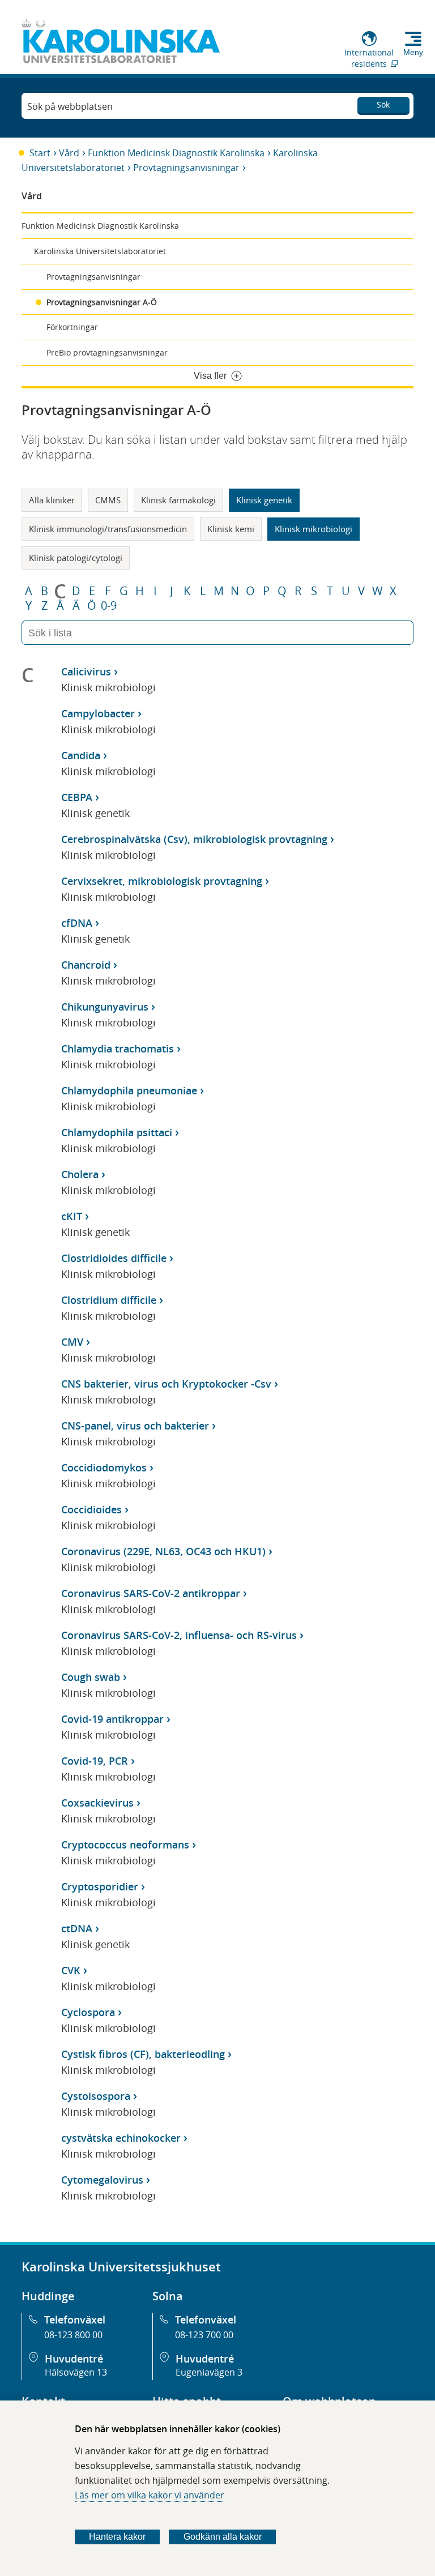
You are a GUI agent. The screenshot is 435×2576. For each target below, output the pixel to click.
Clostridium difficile (109, 1300)
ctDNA (77, 1928)
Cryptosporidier (100, 1886)
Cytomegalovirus (102, 2180)
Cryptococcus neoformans (125, 1845)
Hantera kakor (117, 2537)
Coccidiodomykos (104, 1467)
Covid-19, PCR (95, 1761)
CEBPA (77, 797)
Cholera (80, 1174)
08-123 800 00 (73, 2335)
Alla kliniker (52, 500)
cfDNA (77, 923)
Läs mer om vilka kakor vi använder (150, 2495)
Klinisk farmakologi (178, 500)
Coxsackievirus (97, 1803)
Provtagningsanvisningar (186, 168)
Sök (383, 104)
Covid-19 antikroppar (112, 1719)
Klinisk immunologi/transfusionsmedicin (108, 529)
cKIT (72, 1216)
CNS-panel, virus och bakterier (135, 1426)
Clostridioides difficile (114, 1258)
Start (40, 153)
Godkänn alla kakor (223, 2537)
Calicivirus (86, 671)
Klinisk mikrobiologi (314, 529)
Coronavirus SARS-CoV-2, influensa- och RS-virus (179, 1635)
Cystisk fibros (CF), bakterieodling (143, 2054)
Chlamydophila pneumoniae (129, 1090)
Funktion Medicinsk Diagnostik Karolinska (176, 153)
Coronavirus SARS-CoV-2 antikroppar (151, 1593)
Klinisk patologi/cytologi (76, 558)
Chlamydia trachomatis (118, 1049)
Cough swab (91, 1677)
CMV (72, 1342)
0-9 (109, 606)
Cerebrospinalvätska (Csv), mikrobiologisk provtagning (194, 839)
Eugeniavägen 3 (209, 2372)
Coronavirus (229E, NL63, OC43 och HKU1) (163, 1551)
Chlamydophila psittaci (117, 1132)
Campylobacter (98, 713)
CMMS (108, 500)
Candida (81, 755)
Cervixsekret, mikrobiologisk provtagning (162, 881)
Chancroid (86, 965)
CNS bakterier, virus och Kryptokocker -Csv (166, 1384)
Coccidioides (91, 1509)
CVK (71, 1970)
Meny (413, 52)
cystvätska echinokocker (121, 2138)
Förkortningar (72, 327)
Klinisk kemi (231, 529)
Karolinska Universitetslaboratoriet (100, 251)
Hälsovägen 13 (76, 2372)
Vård (69, 153)
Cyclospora (88, 2012)
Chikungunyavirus (105, 1007)
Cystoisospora (96, 2096)
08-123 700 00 (204, 2335)
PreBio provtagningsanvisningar (107, 352)
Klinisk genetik (264, 500)
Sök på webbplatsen (70, 106)
